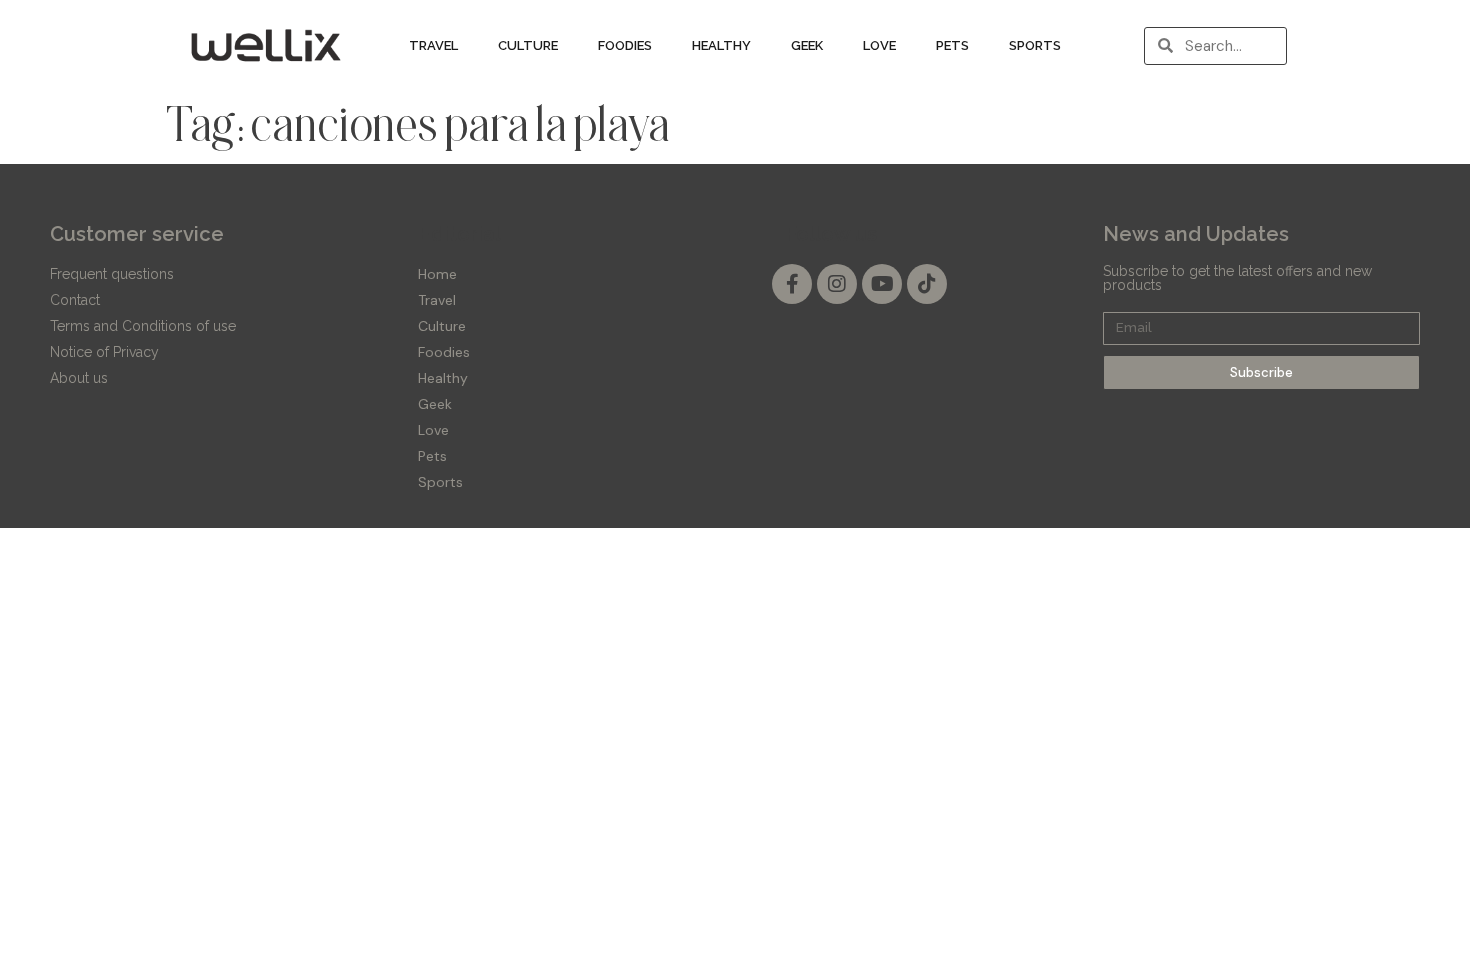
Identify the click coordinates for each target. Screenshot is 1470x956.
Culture (528, 45)
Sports (1035, 45)
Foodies (625, 45)
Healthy (721, 45)
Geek (807, 45)
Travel (433, 45)
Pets (952, 45)
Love (879, 45)
